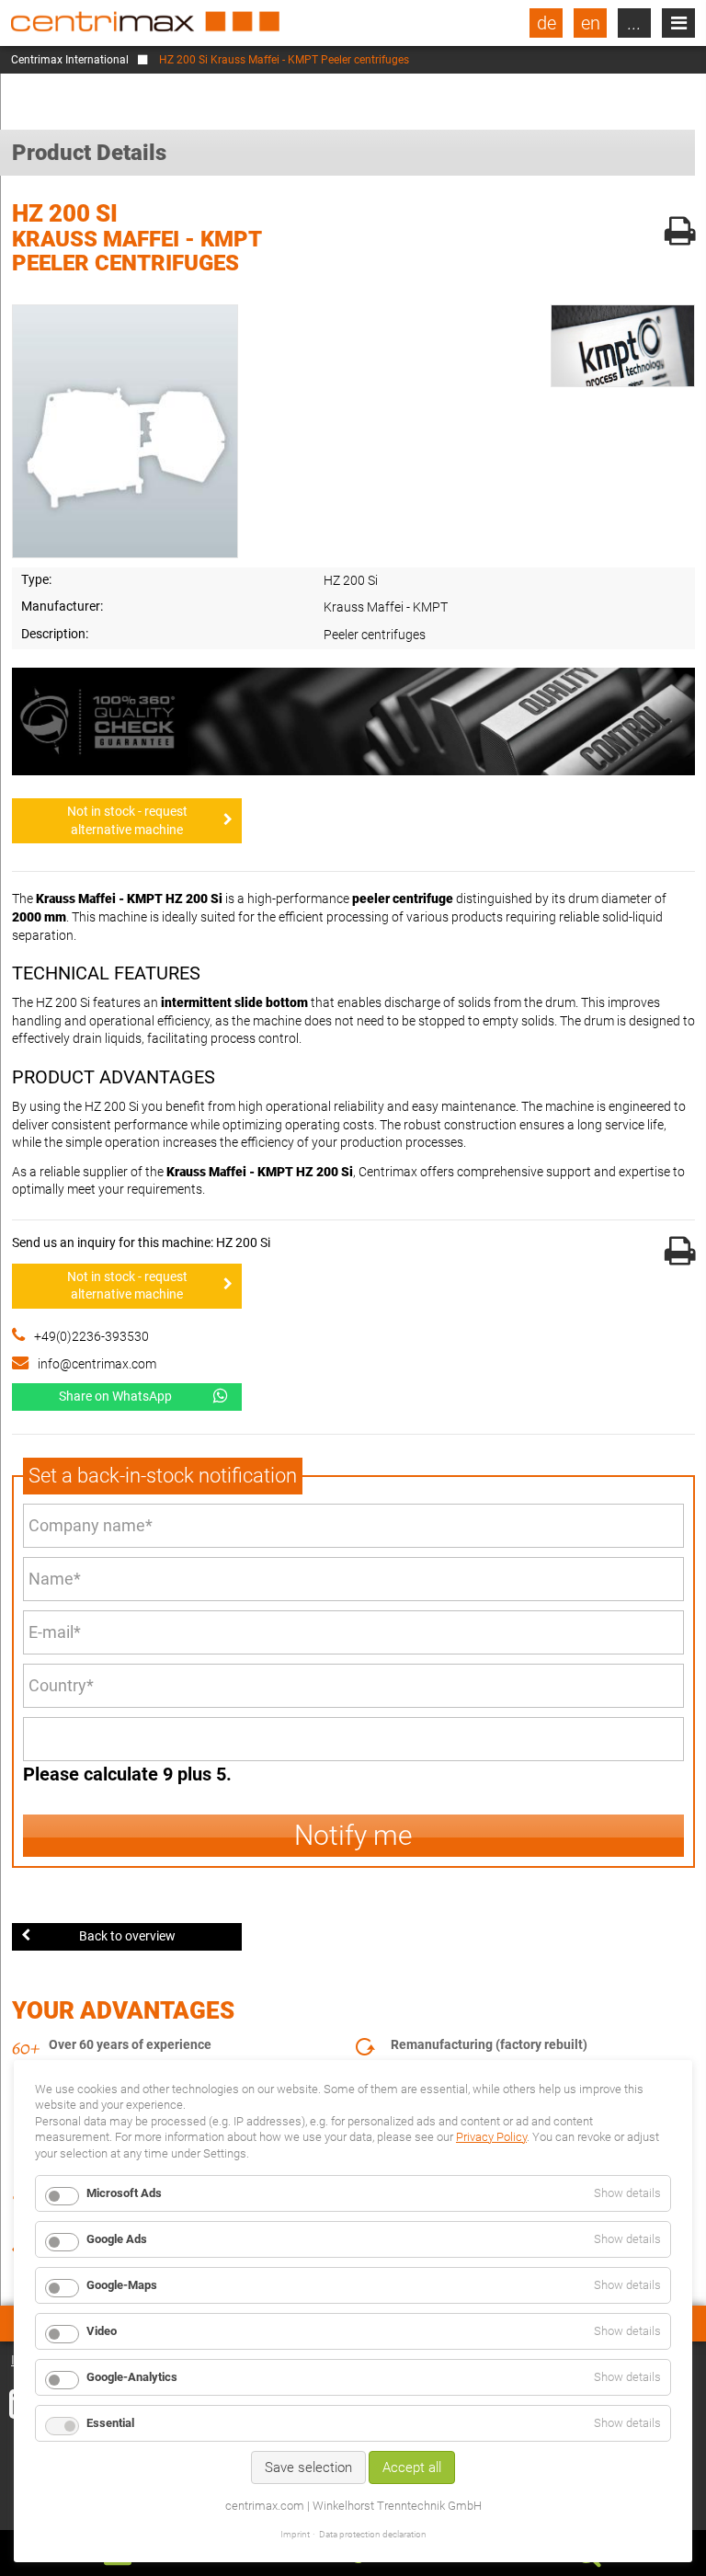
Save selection (308, 2467)
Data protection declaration (373, 2534)
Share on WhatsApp (115, 1396)
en (591, 23)
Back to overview (127, 1936)
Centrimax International (70, 60)
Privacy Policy (491, 2137)
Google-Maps (122, 2285)
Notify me (353, 1835)
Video (102, 2331)
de (547, 23)
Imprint (295, 2534)
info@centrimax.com (97, 1364)
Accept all (412, 2467)
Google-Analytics (132, 2377)
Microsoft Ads (124, 2193)
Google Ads (117, 2239)
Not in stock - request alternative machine (127, 820)
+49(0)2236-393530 (91, 1336)
